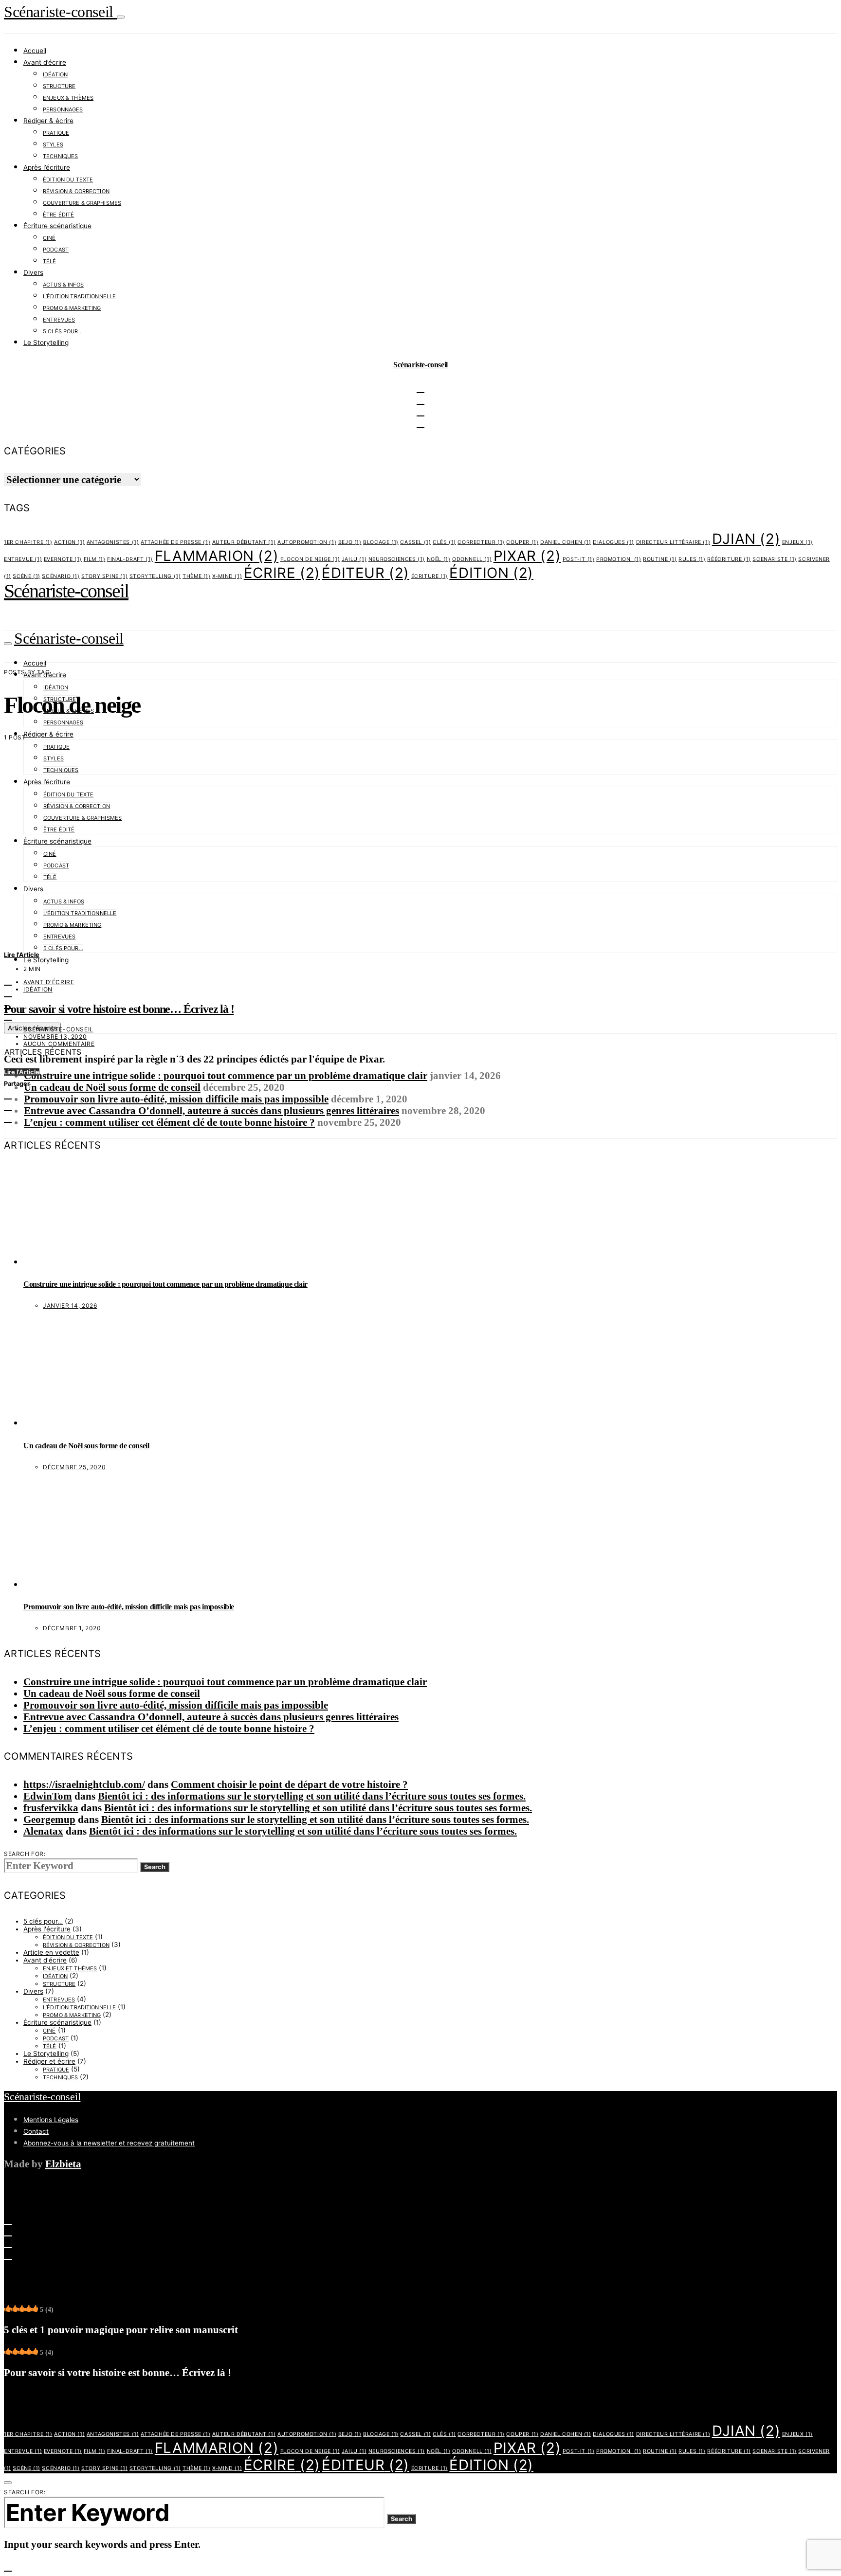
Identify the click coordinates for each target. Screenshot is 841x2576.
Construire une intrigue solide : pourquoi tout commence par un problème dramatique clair (226, 1075)
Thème (196, 576)
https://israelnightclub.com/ (84, 1784)
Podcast (56, 250)
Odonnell (472, 559)
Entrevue (23, 559)
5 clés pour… (63, 331)
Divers (33, 272)
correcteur (481, 542)
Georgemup (49, 1819)
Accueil (35, 51)
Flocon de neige (310, 559)
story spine (104, 576)
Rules (692, 559)
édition (491, 573)
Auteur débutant (244, 542)
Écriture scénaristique (57, 226)
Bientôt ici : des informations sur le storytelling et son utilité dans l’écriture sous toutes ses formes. (312, 1796)
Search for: (25, 1854)
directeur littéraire (673, 542)
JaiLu (354, 559)
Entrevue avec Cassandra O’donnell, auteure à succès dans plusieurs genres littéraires (211, 1110)
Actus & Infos (63, 285)
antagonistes (113, 542)
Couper (522, 542)
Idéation (55, 74)
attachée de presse (175, 542)
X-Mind (227, 576)
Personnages (63, 109)
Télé (50, 261)
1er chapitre (28, 542)
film (95, 559)
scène (26, 576)
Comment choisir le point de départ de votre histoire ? (289, 1784)
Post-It (579, 559)
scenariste (774, 559)
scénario (61, 576)
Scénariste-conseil (60, 12)
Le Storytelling (46, 342)
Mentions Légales (51, 2120)
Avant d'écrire (49, 982)
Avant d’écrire (45, 62)
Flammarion (217, 556)
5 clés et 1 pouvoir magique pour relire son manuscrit (121, 2330)
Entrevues (59, 320)
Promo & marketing (72, 308)
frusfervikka (51, 1808)
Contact (36, 2131)
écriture (430, 576)
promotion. (619, 559)
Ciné (49, 238)
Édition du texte (68, 180)
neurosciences (397, 559)
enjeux (797, 542)
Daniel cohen (566, 542)
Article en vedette (51, 1952)
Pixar (527, 556)
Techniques (60, 156)
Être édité (58, 215)
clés (444, 542)
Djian (746, 539)
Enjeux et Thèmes (70, 1968)
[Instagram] (8, 992)
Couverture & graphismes (82, 203)
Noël (439, 559)
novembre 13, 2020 (55, 1036)
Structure (59, 86)
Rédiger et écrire (49, 2061)
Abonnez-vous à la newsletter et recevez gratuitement (109, 2143)
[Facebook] (8, 2243)
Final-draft (130, 559)
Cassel (415, 542)
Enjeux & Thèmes (68, 98)
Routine (660, 559)
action (69, 542)
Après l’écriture (47, 167)
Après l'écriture (47, 1929)
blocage (381, 542)
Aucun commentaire (59, 1044)
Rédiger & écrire (48, 121)
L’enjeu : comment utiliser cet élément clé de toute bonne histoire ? (169, 1122)
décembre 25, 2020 (74, 1467)
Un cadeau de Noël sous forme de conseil (112, 1087)
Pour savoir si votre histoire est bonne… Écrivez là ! (119, 1009)
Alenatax (43, 1831)
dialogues (613, 542)
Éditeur (366, 573)
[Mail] (8, 2254)
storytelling (155, 576)
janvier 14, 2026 (70, 1306)
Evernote (63, 559)
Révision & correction (76, 191)
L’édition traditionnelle (79, 296)
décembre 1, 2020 (72, 1628)
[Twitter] (8, 980)
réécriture (729, 559)
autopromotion (307, 542)
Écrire (282, 573)
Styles (53, 144)
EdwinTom (48, 1796)
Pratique (56, 133)
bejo (350, 542)
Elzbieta (63, 2164)
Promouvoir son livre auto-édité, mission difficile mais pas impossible (176, 1099)
